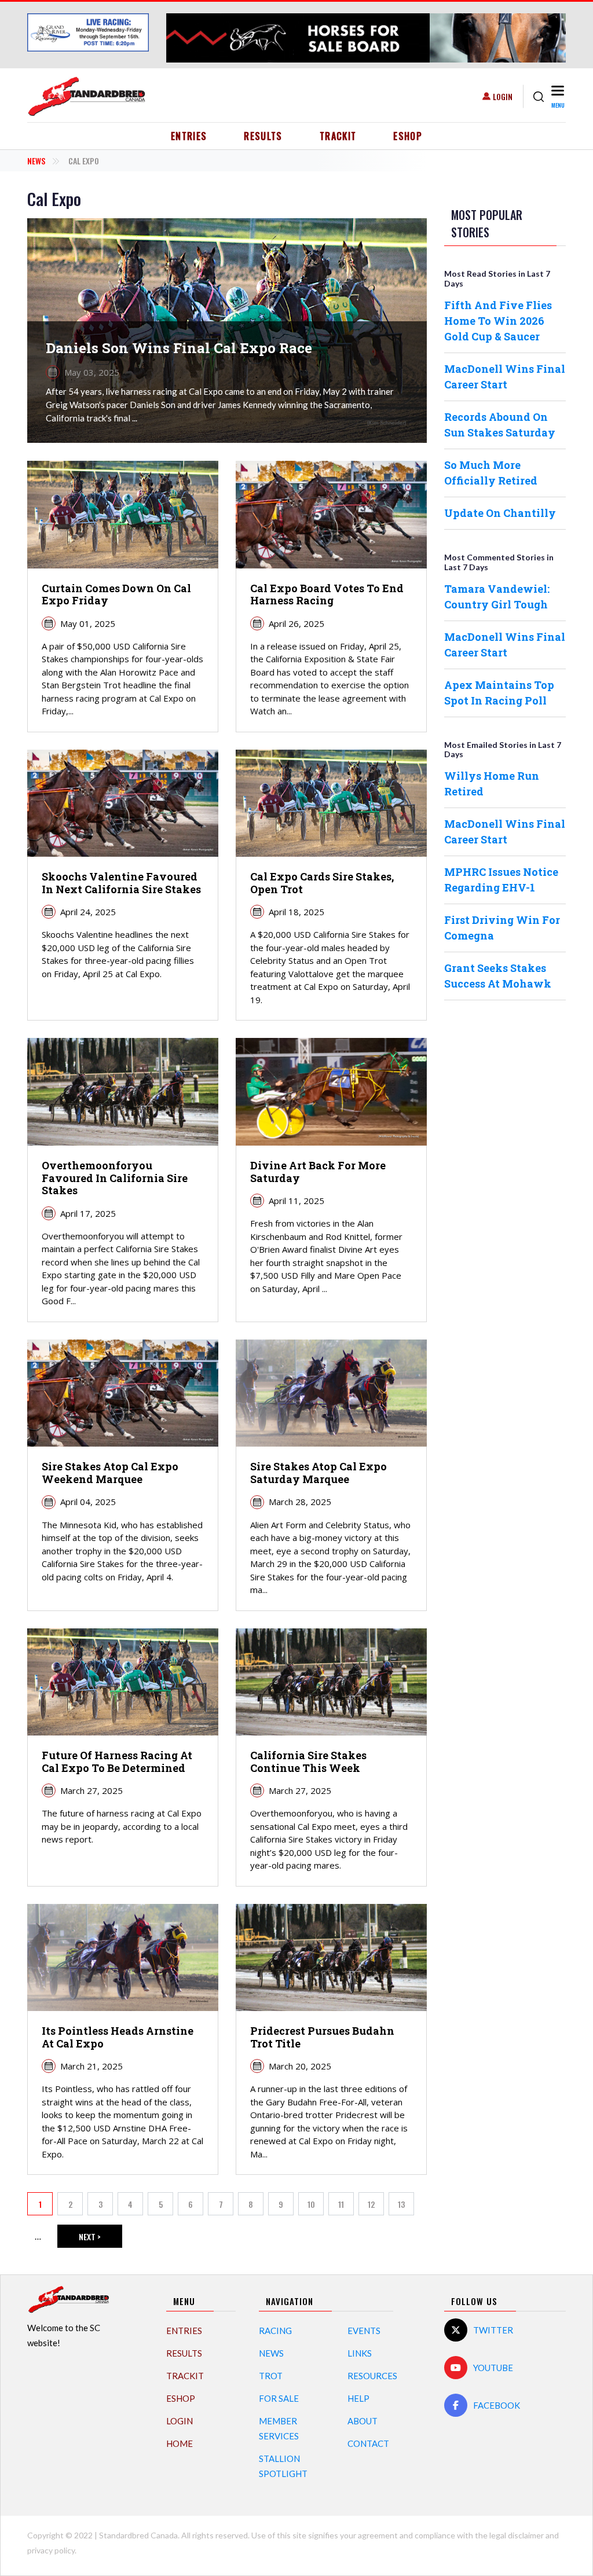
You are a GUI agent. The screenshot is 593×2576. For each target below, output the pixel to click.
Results (263, 136)
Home (180, 2443)
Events (364, 2331)
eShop (408, 136)
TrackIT (338, 136)
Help (358, 2398)
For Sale (279, 2398)
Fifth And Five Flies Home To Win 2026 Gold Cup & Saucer (498, 321)
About (363, 2421)
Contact (368, 2443)
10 (316, 2207)
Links (360, 2353)
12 (376, 2207)
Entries (189, 136)
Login (503, 96)
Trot (271, 2376)
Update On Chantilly (500, 513)
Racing (275, 2331)
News (36, 161)
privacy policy (51, 2550)
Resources (372, 2376)
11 (346, 2207)
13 (406, 2207)
